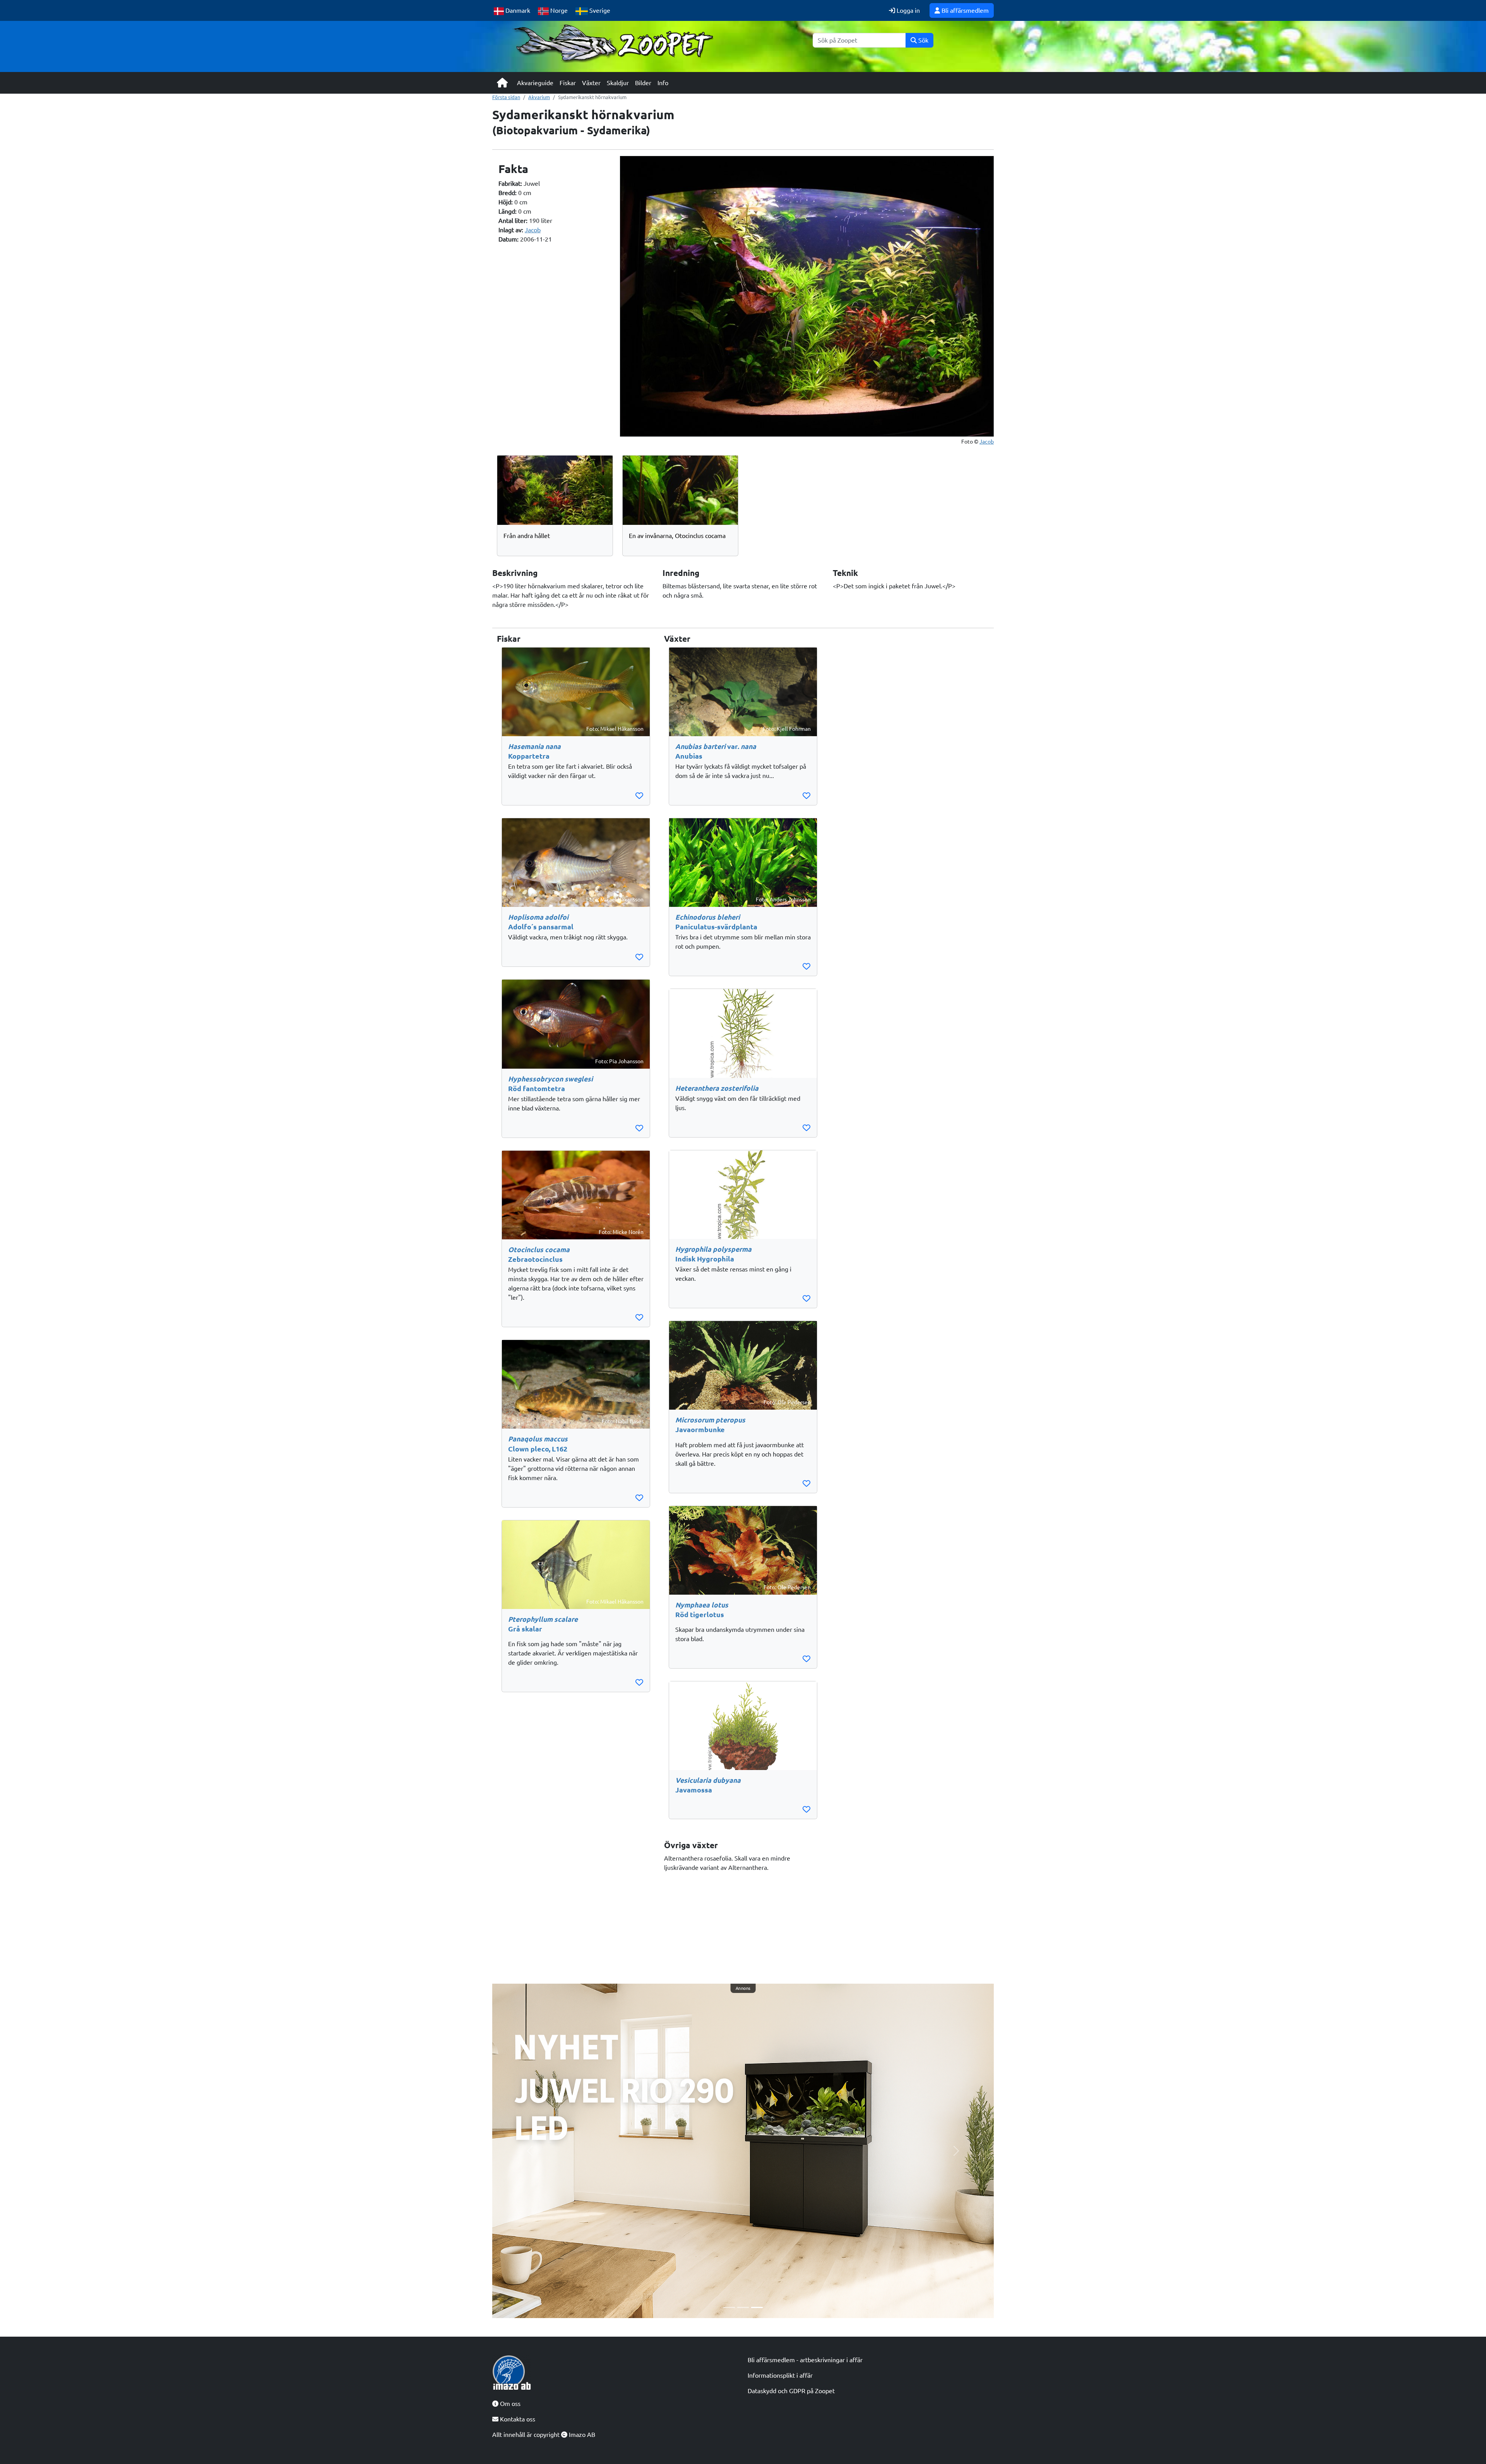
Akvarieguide (535, 83)
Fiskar (568, 83)
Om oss (509, 2404)
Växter (591, 83)
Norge (558, 10)
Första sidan (506, 97)
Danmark (517, 10)
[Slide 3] (757, 2307)
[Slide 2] (743, 2307)
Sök (923, 40)
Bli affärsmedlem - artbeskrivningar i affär (805, 2360)
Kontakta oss (517, 2419)
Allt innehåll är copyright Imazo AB (544, 2435)
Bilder (643, 83)
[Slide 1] (729, 2307)
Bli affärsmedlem (964, 10)
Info (663, 83)
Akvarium (539, 97)
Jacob (533, 230)
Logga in (907, 10)
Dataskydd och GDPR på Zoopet (791, 2391)
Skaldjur (618, 83)
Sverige (599, 10)
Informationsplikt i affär (780, 2375)
